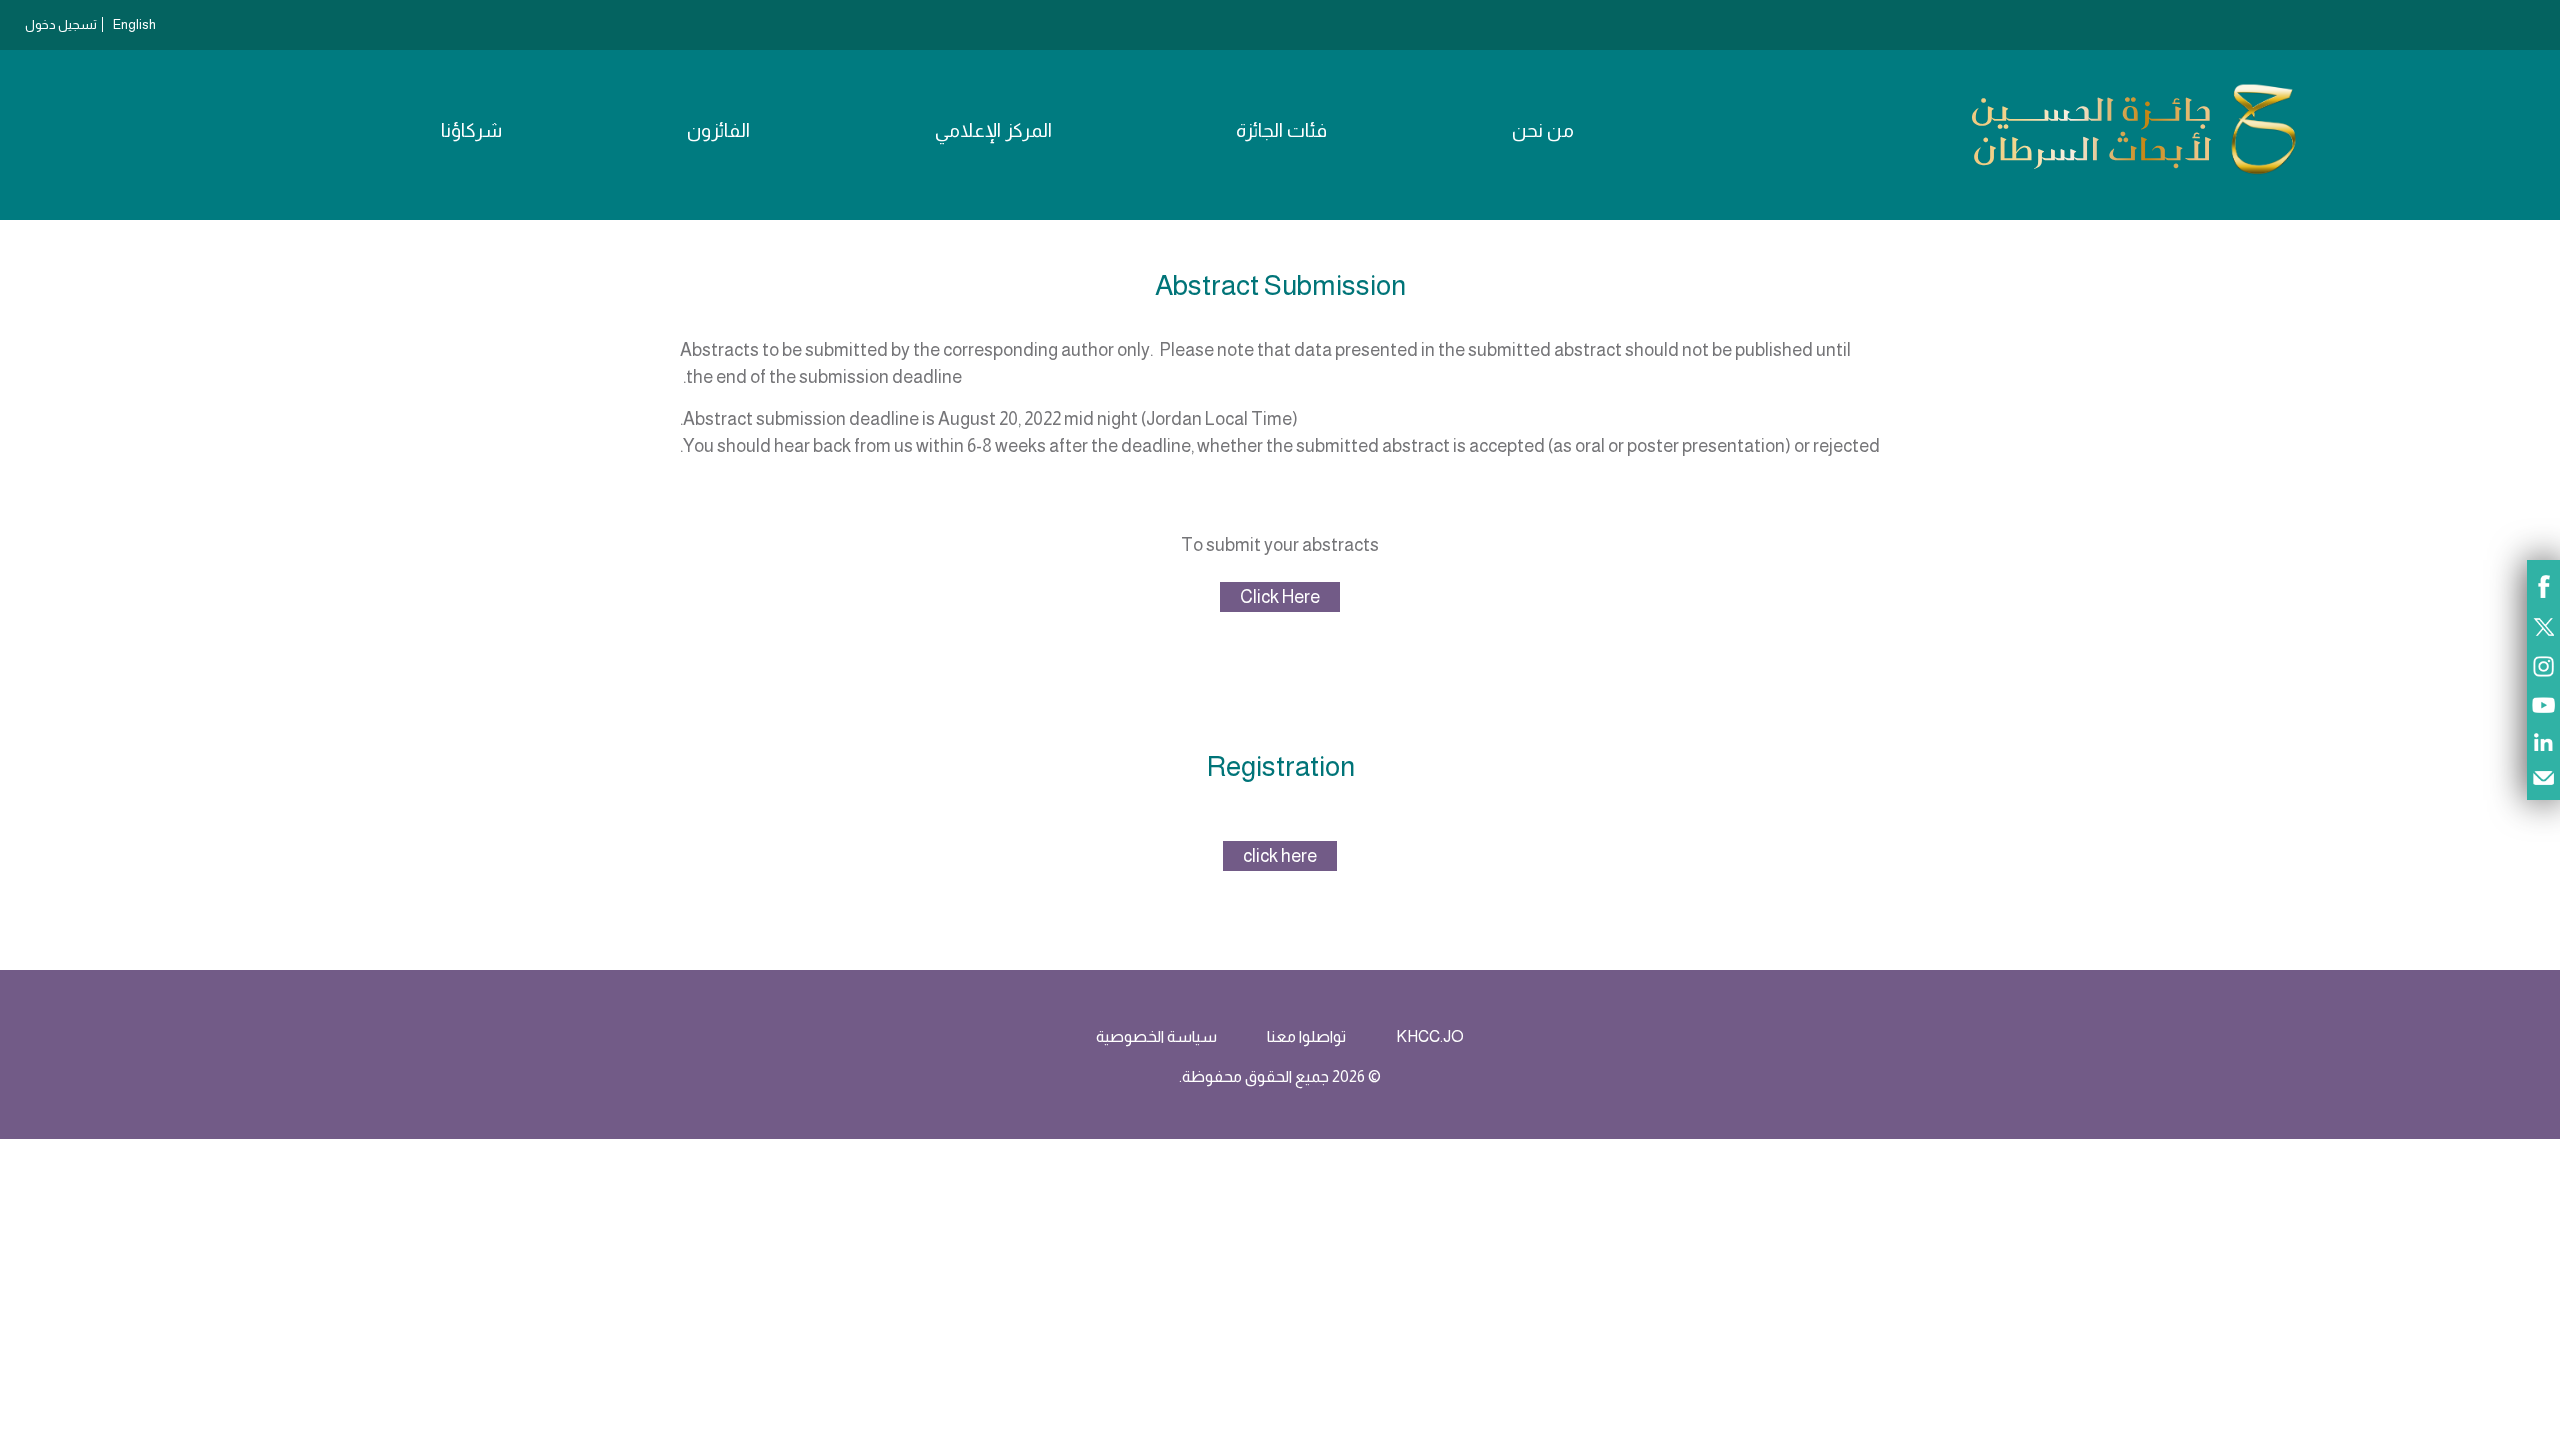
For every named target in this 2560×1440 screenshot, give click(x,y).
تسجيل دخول (61, 24)
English (134, 24)
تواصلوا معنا (1306, 1036)
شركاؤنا (471, 130)
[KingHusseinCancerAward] (2134, 174)
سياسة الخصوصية (1156, 1036)
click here (1280, 856)
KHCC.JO (1430, 1036)
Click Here (1280, 597)
